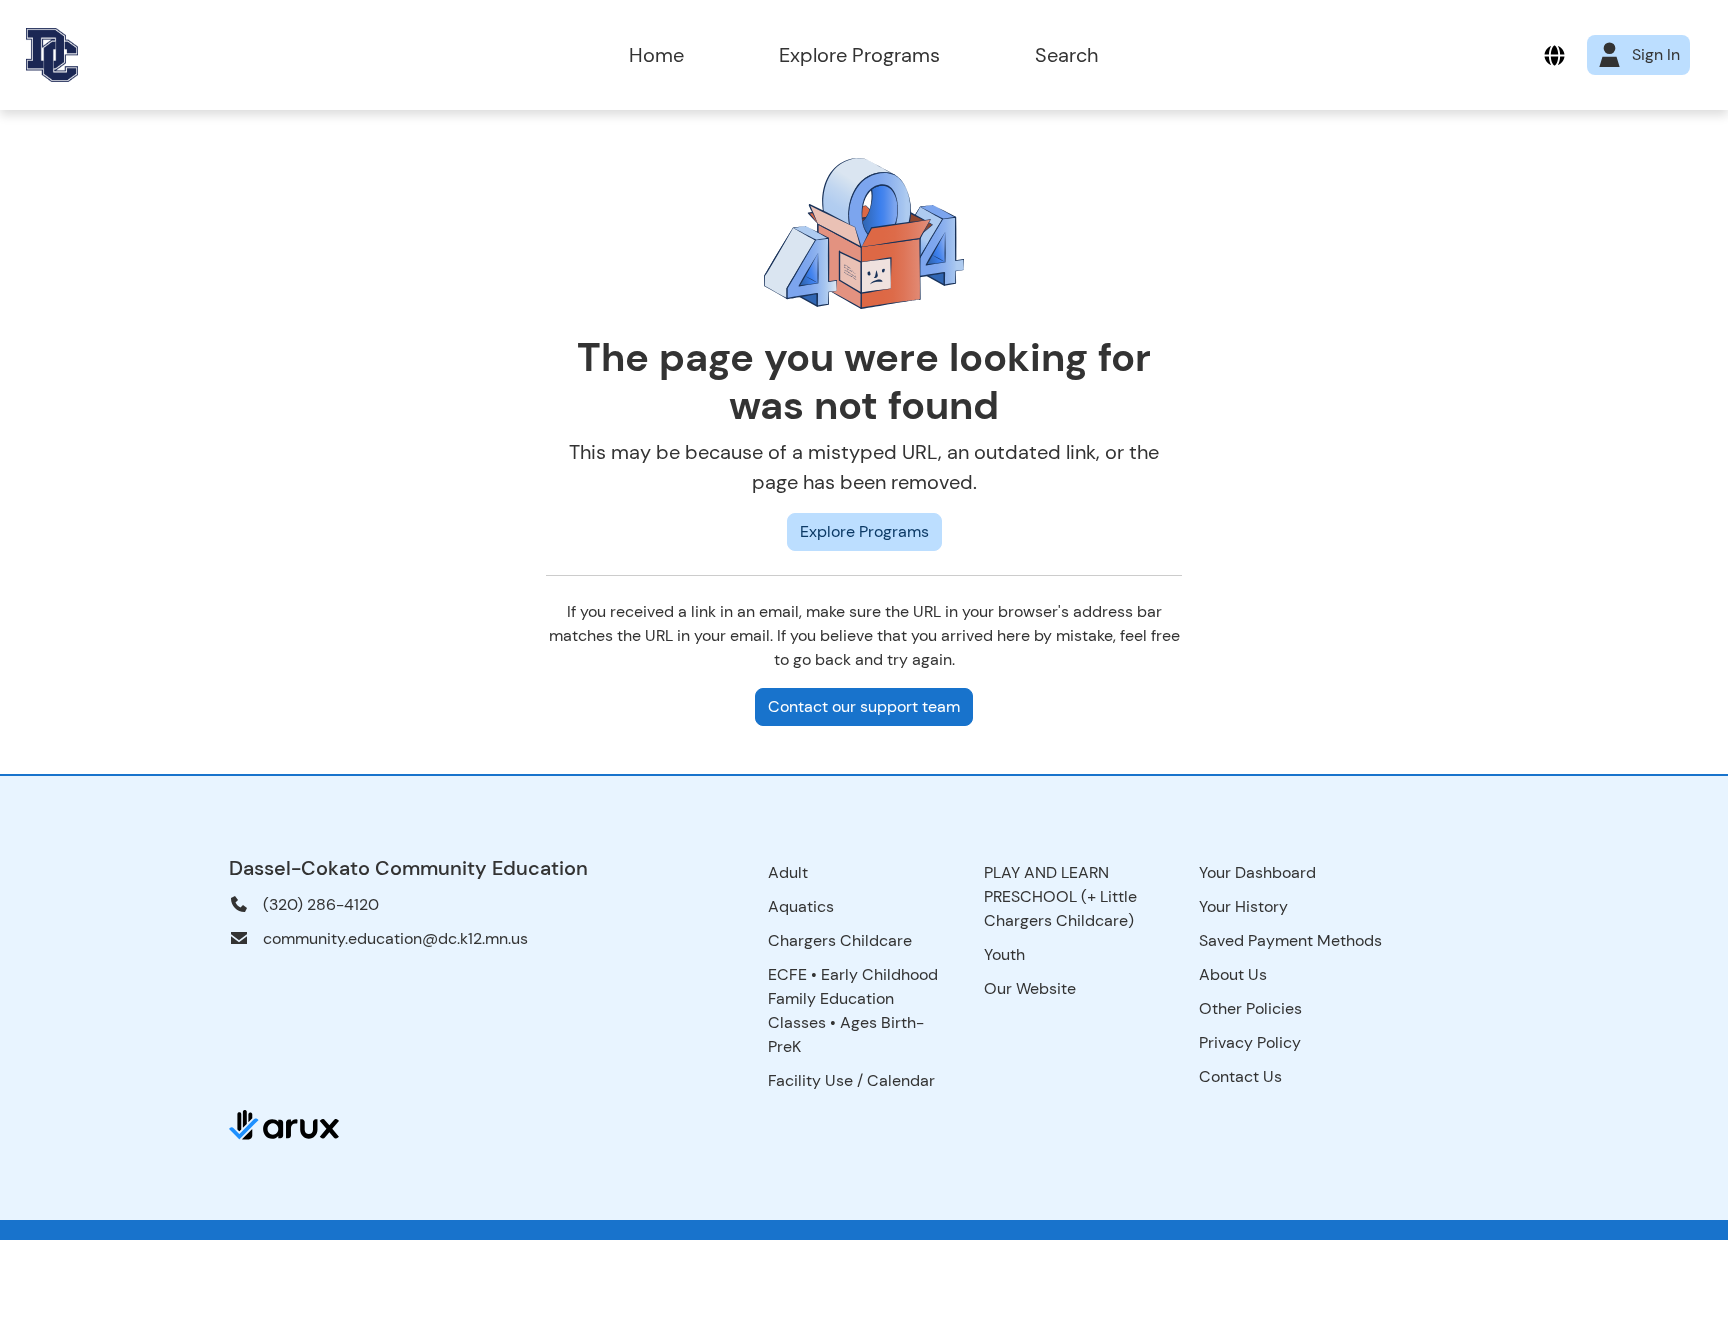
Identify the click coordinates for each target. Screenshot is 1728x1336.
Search (1066, 55)
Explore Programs (859, 55)
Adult (788, 872)
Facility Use (810, 1080)
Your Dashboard (1257, 872)
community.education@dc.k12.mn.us (395, 938)
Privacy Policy (1250, 1042)
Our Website (1030, 988)
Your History (1243, 906)
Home (656, 55)
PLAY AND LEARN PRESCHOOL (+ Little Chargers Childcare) (1060, 896)
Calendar (901, 1080)
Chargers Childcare (840, 940)
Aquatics (801, 906)
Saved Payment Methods (1290, 940)
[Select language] (1554, 55)
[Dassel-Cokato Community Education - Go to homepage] (248, 55)
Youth (1004, 954)
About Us (1233, 974)
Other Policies (1250, 1008)
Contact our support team (864, 706)
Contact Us (1240, 1076)
